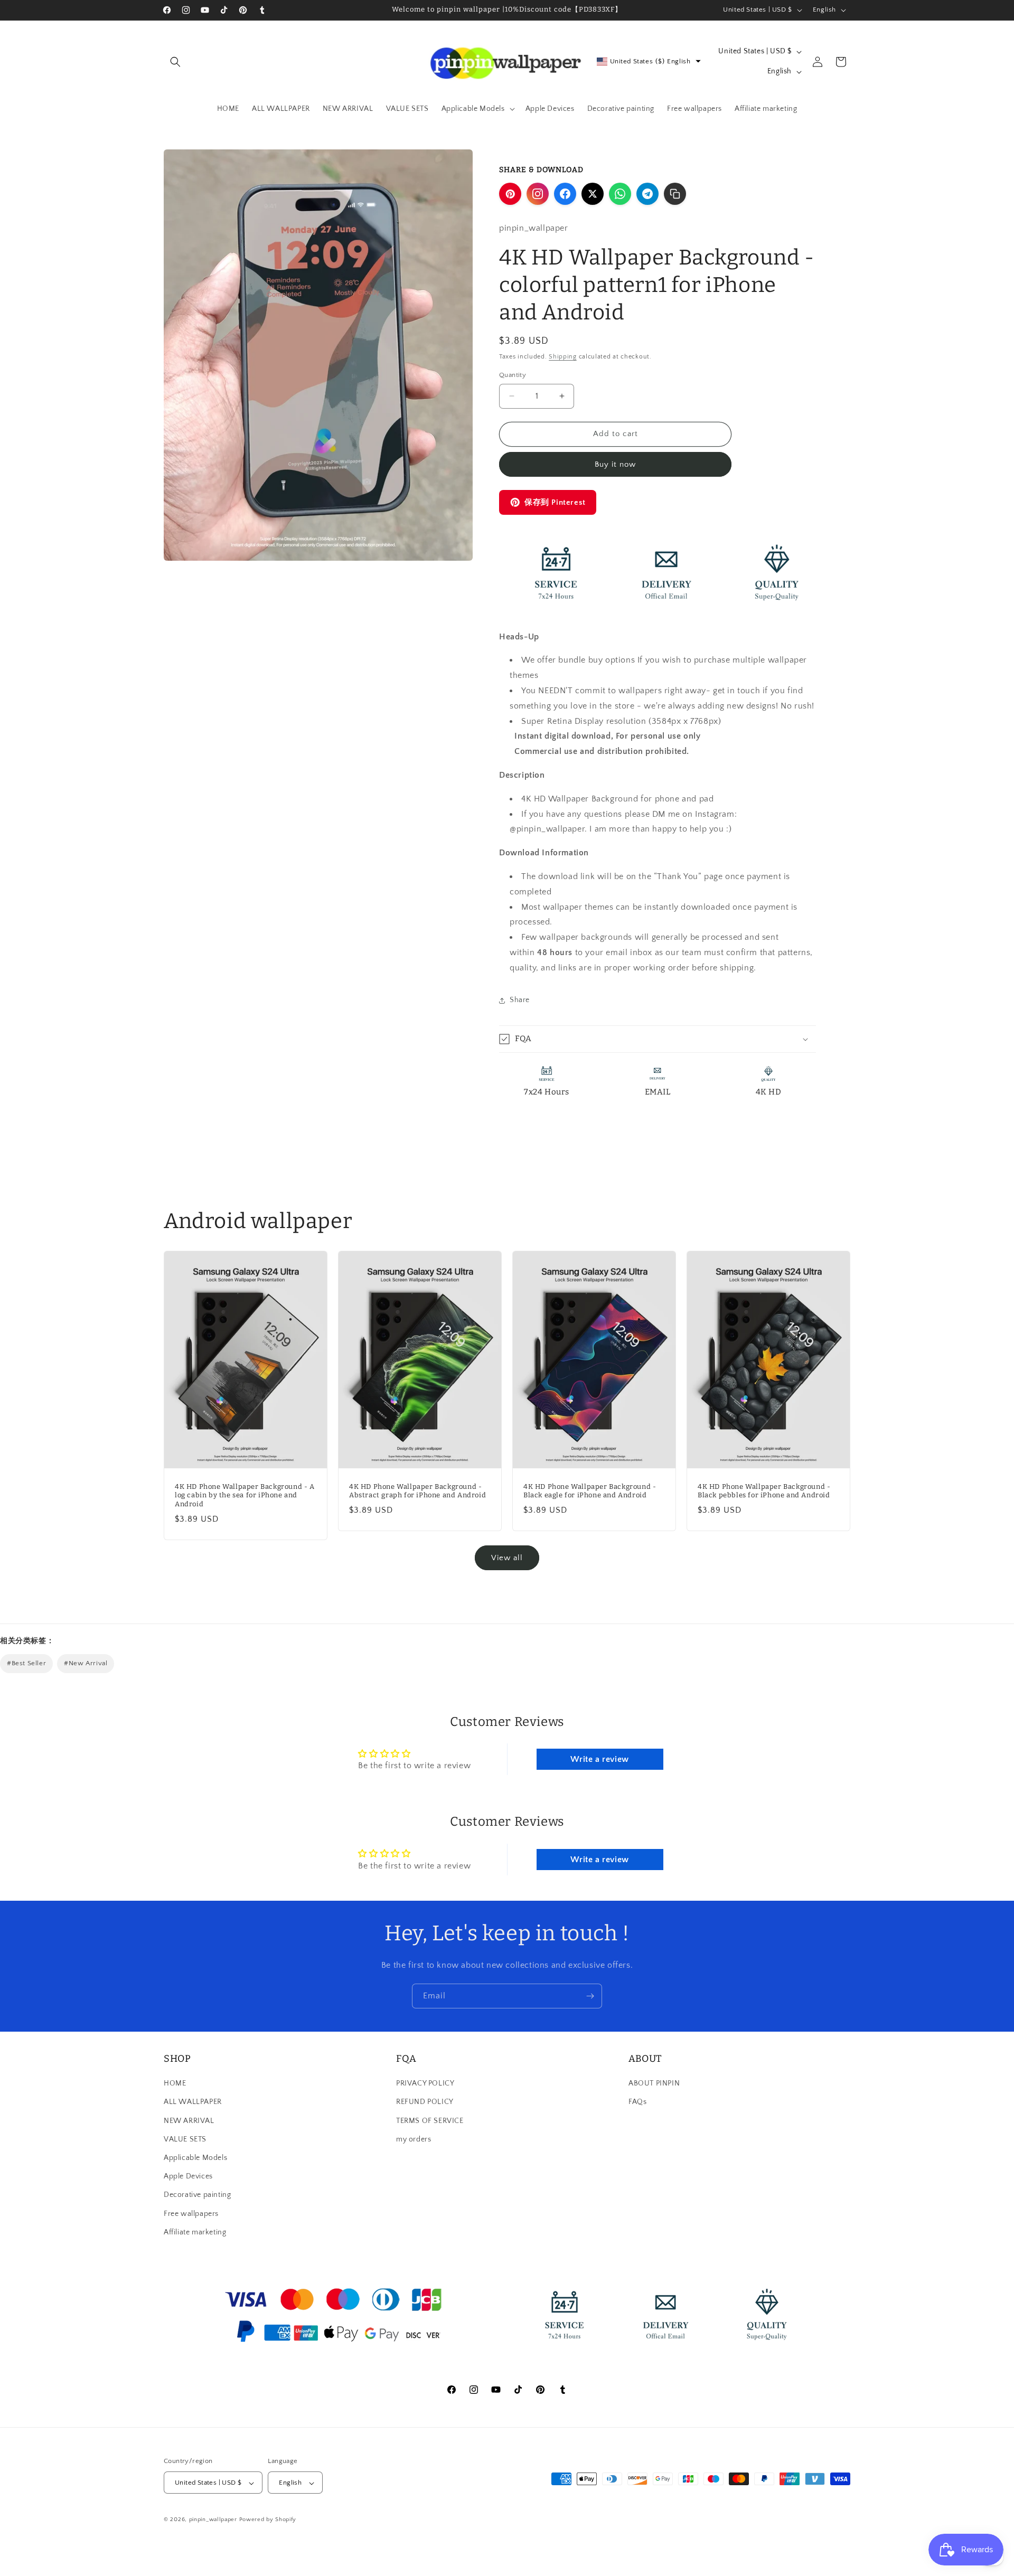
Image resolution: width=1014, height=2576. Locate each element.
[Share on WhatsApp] (620, 194)
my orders (414, 2139)
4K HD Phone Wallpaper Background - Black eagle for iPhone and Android (590, 1491)
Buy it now (615, 464)
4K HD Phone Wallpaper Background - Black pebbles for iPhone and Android (764, 1491)
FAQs (637, 2102)
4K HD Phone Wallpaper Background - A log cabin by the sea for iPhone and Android (245, 1495)
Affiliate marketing (195, 2232)
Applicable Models (195, 2158)
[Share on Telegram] (647, 194)
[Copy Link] (675, 194)
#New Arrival (86, 1663)
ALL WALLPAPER (193, 2102)
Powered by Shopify (268, 2520)
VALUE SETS (185, 2139)
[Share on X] (593, 194)
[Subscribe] (590, 1996)
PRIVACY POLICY (425, 2083)
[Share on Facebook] (565, 194)
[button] (175, 62)
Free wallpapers (191, 2214)
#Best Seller (26, 1663)
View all (507, 1558)
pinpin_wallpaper (213, 2520)
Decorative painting (197, 2195)
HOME (175, 2083)
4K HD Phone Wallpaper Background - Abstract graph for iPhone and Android (417, 1491)
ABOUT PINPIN (654, 2083)
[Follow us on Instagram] (538, 194)
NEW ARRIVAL (189, 2121)
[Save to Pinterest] (510, 194)
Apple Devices (188, 2176)
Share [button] (520, 1000)
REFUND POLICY (425, 2102)
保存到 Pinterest (555, 502)
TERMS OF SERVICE (430, 2121)
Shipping (563, 357)
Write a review (599, 1759)
